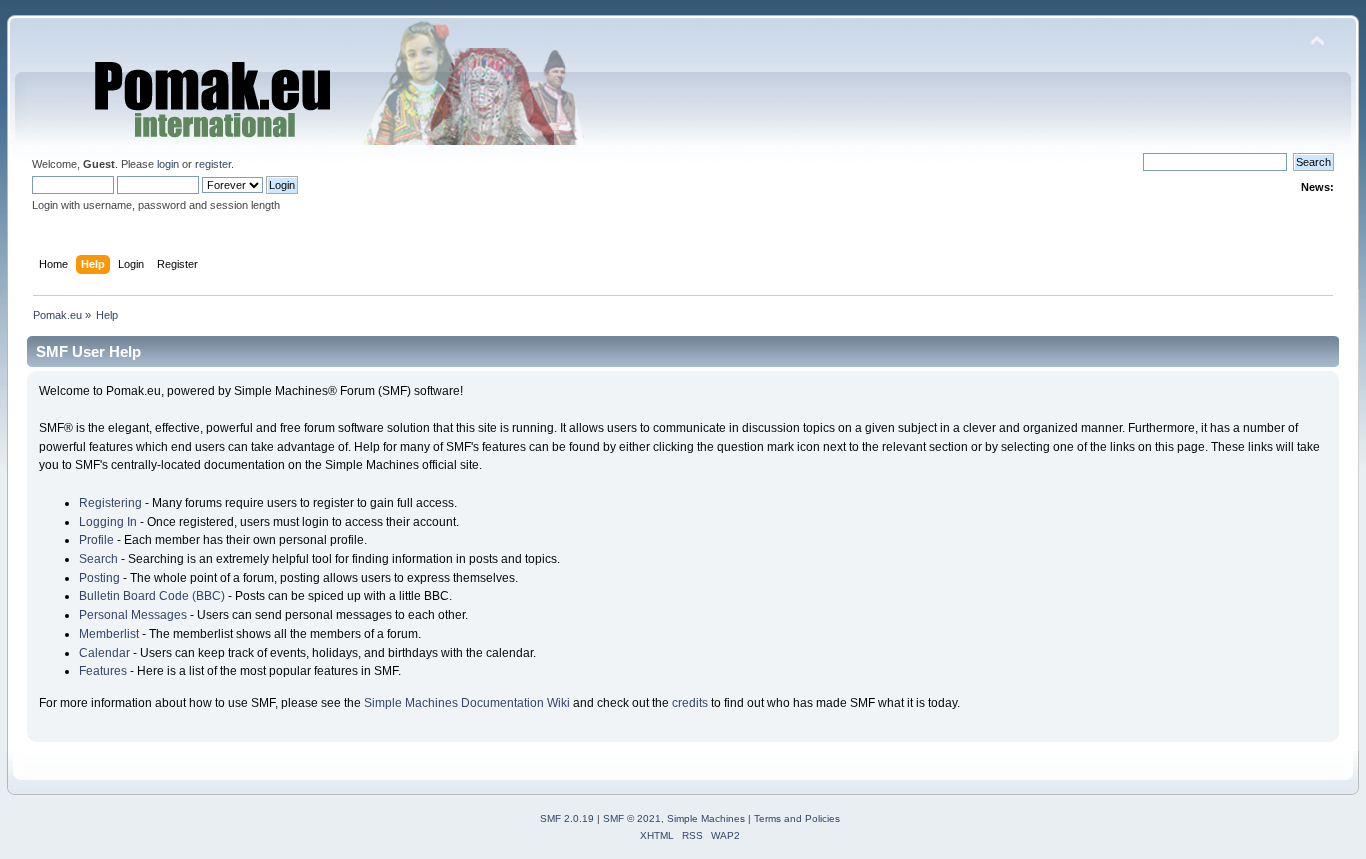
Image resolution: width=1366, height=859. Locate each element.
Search (98, 559)
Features (103, 671)
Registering (110, 503)
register (213, 164)
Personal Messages (133, 615)
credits (690, 703)
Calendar (104, 653)
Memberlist (109, 634)
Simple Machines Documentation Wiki (467, 703)
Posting (99, 578)
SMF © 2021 (632, 818)
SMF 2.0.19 (567, 818)
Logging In (108, 522)
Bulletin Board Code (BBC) (152, 596)
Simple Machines (706, 818)
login (168, 164)
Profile (96, 540)
